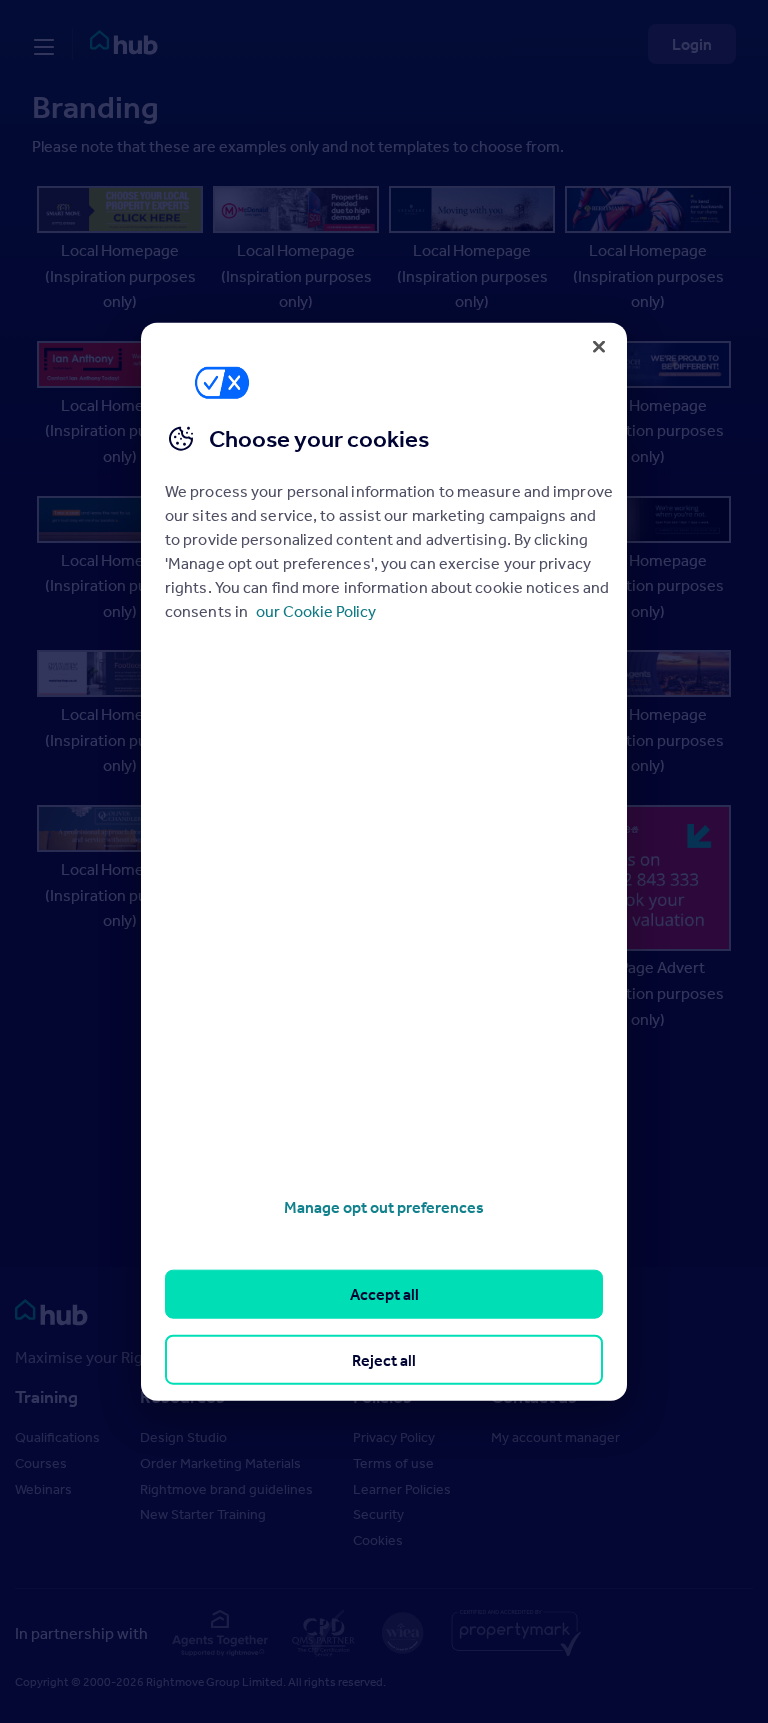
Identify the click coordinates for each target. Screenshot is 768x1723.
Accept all (384, 1294)
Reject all (384, 1359)
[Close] (599, 346)
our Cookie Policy (316, 611)
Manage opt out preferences (384, 1207)
